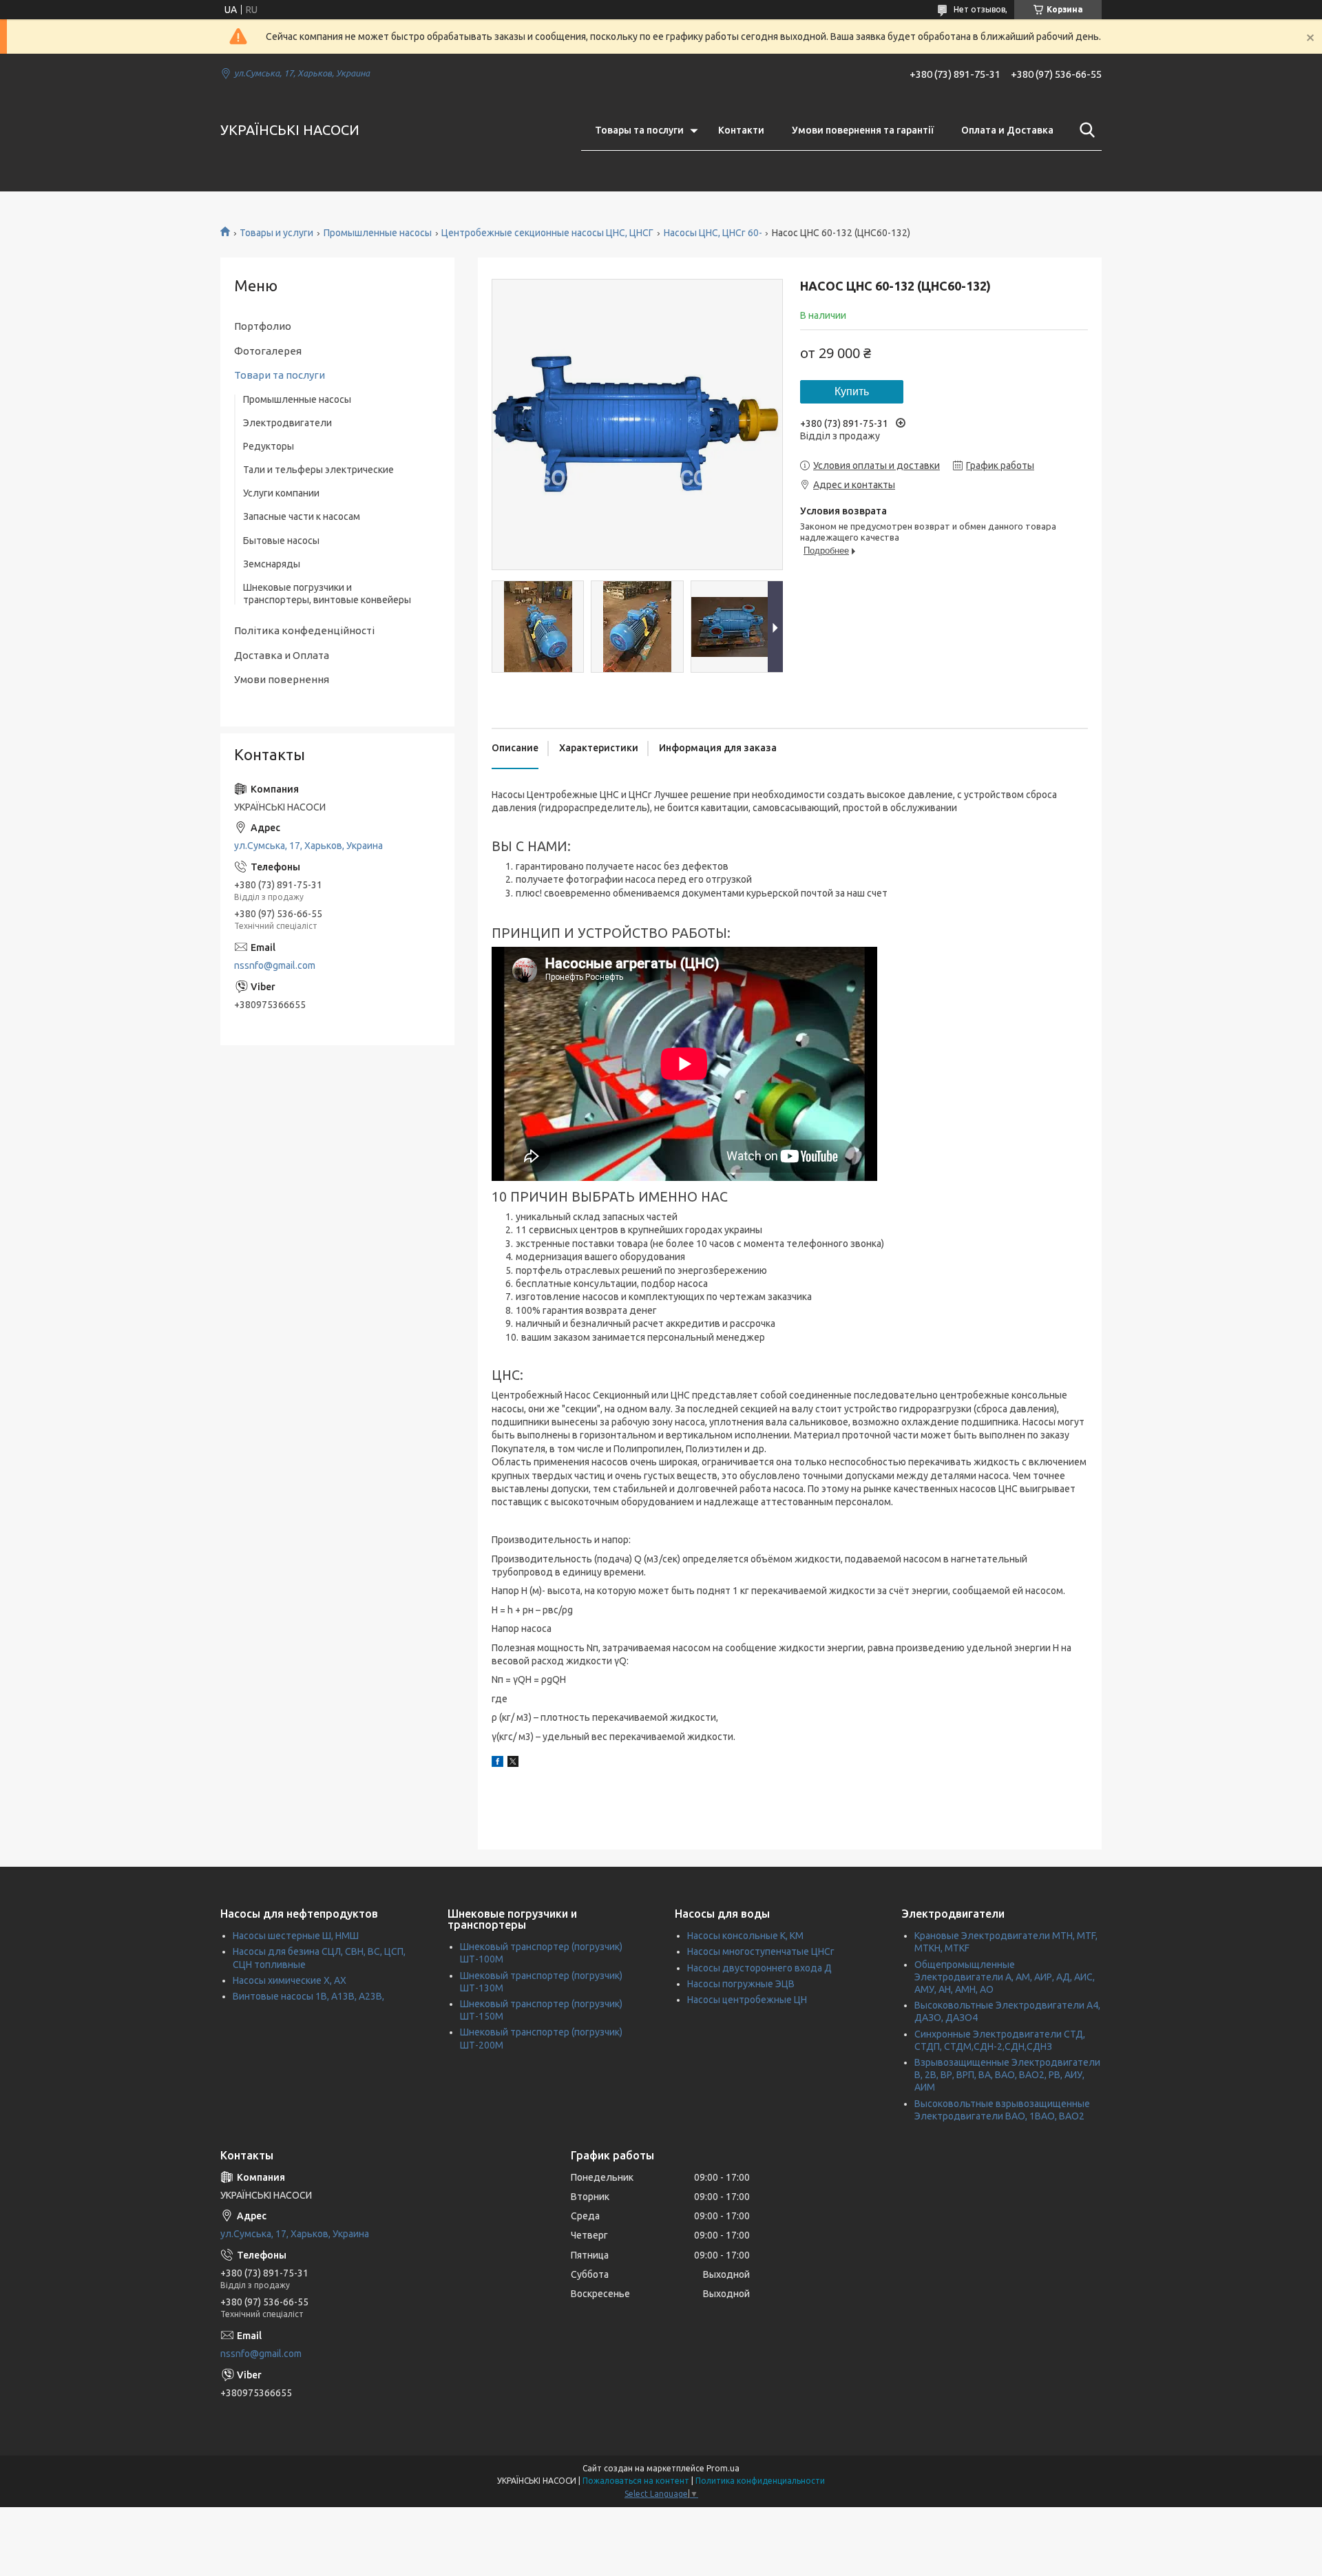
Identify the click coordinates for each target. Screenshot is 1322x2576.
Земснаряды (272, 564)
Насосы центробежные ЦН (747, 2000)
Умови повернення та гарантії (863, 130)
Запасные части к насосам (302, 516)
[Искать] (1084, 130)
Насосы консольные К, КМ (745, 1936)
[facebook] (497, 1763)
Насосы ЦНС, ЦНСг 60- (713, 233)
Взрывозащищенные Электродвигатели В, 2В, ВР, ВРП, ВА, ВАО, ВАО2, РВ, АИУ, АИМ (1007, 2075)
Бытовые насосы (281, 541)
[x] (513, 1763)
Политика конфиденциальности (760, 2481)
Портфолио (263, 326)
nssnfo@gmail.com (275, 965)
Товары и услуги (276, 233)
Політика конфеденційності (304, 630)
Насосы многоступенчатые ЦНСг (761, 1951)
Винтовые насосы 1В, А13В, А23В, (308, 1996)
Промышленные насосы (378, 233)
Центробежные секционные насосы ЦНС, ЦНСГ (547, 233)
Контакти (741, 130)
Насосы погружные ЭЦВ (741, 1984)
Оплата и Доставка (1007, 130)
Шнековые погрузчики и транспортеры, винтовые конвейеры (327, 594)
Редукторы (269, 446)
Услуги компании (281, 493)
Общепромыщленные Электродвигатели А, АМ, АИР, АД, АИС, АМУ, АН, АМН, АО (1005, 1977)
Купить (852, 391)
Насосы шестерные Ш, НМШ (296, 1936)
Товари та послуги (280, 375)
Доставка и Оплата (282, 655)
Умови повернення (282, 679)
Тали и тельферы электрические (318, 470)
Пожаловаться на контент (636, 2481)
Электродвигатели (287, 423)
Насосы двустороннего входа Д (759, 1968)
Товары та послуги (639, 130)
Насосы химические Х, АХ (290, 1980)
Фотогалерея (268, 351)
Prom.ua (723, 2468)
